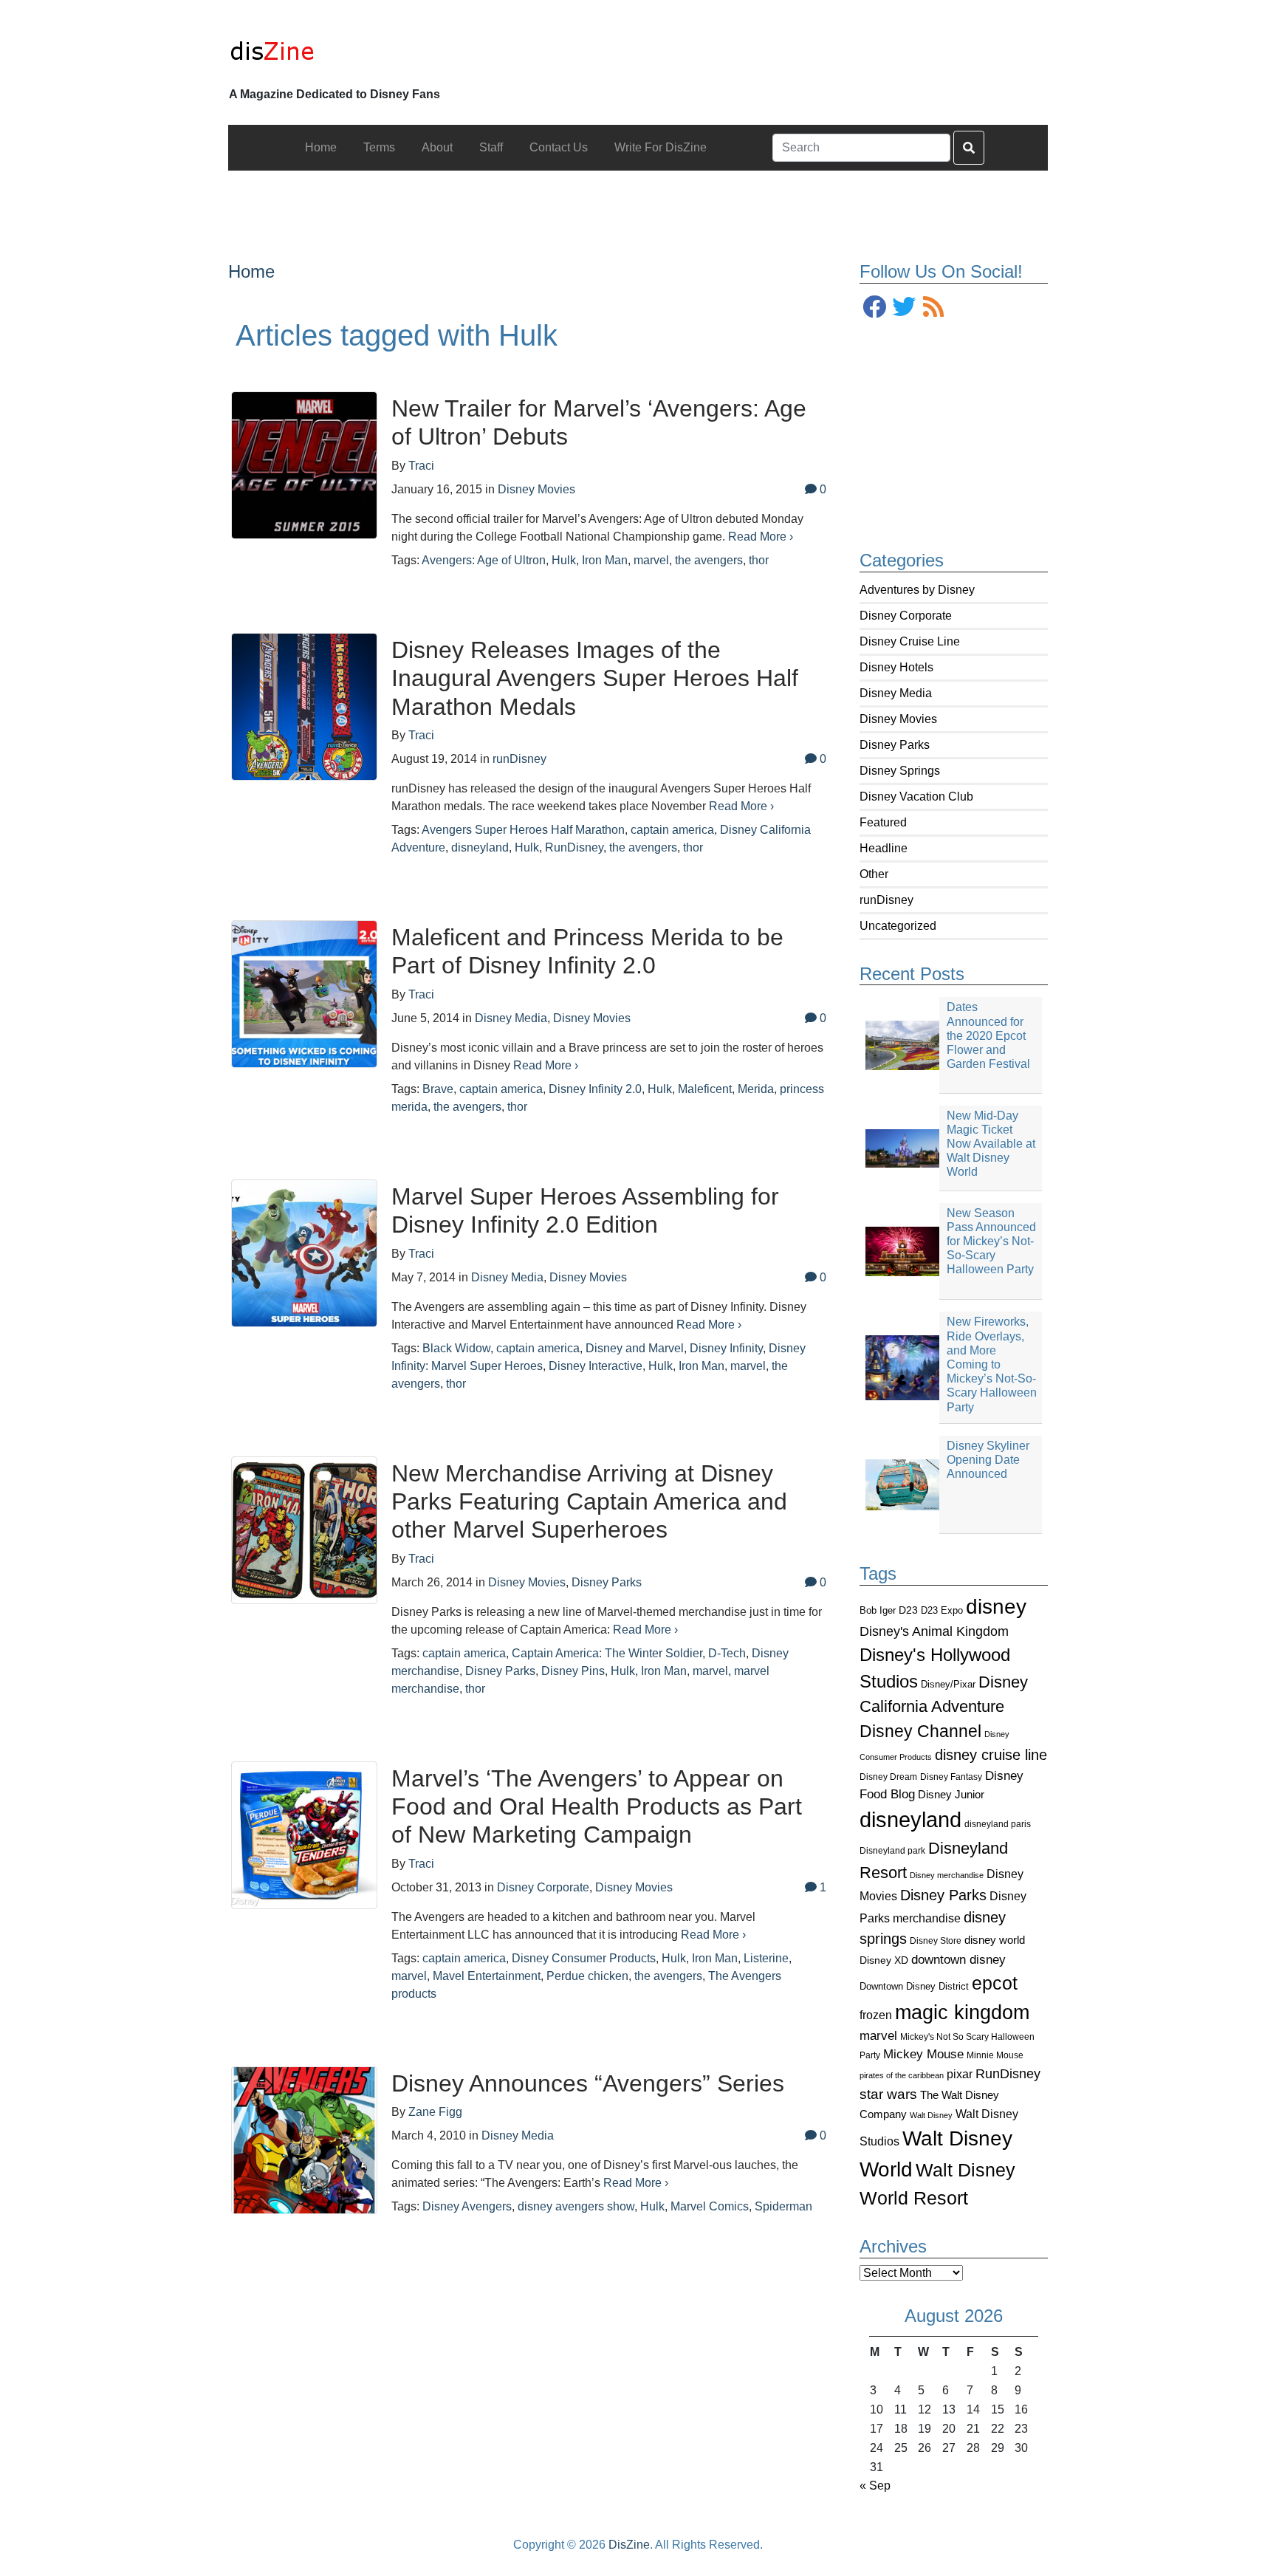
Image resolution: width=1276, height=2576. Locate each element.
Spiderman (783, 2206)
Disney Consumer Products (584, 1958)
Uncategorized (898, 926)
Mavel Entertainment (487, 1976)
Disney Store (936, 1940)
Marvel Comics (710, 2206)
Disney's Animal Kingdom (934, 1631)
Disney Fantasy (951, 1777)
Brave (438, 1089)
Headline (884, 848)
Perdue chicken (587, 1976)
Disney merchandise (947, 1875)
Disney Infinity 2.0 (595, 1089)
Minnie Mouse (995, 2055)
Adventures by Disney (917, 590)
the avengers (709, 560)
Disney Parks (895, 745)
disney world (995, 1940)
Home (251, 271)
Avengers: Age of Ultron (484, 560)
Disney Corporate (906, 616)
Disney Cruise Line (910, 641)
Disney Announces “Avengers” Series (588, 2083)
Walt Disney (931, 2115)
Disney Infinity (726, 1348)
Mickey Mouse (923, 2054)
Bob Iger (878, 1611)
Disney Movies (898, 719)
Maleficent (705, 1089)
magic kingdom (962, 2012)
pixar (960, 2074)
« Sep (875, 2486)
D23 (908, 1610)
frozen (876, 2015)
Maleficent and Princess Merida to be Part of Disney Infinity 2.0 (587, 951)
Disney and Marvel (635, 1348)
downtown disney (958, 1960)
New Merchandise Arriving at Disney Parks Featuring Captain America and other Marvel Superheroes (589, 1502)
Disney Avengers (467, 2206)
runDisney (886, 900)
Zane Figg (435, 2112)
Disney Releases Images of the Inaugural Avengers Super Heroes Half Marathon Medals (595, 678)
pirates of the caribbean (902, 2075)
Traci (421, 466)
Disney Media (896, 693)
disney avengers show (576, 2206)
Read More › (761, 537)
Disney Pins (573, 1671)
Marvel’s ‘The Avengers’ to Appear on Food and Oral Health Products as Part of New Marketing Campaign (597, 1807)
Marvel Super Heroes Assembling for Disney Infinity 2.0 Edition (585, 1210)
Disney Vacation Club (916, 797)
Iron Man (605, 560)
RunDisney (1008, 2074)
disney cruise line (991, 1755)
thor (759, 560)
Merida (756, 1089)
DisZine (629, 2545)
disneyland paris (998, 1824)
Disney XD (884, 1960)
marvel (878, 2036)
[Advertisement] (638, 204)
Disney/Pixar (948, 1684)
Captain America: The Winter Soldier (607, 1653)
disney (996, 1607)
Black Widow (456, 1348)
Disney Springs (900, 771)
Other (874, 874)
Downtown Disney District (914, 1986)
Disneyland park (892, 1851)
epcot (995, 1983)
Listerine (766, 1958)
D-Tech (727, 1653)
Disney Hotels (896, 667)
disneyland (910, 1819)
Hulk (564, 560)
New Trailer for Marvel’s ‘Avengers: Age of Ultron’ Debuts (599, 422)
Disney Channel (920, 1731)
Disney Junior (951, 1794)
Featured (883, 822)
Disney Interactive (596, 1366)
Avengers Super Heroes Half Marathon (523, 830)
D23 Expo (942, 1610)
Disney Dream (888, 1777)
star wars (888, 2094)
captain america (672, 830)
